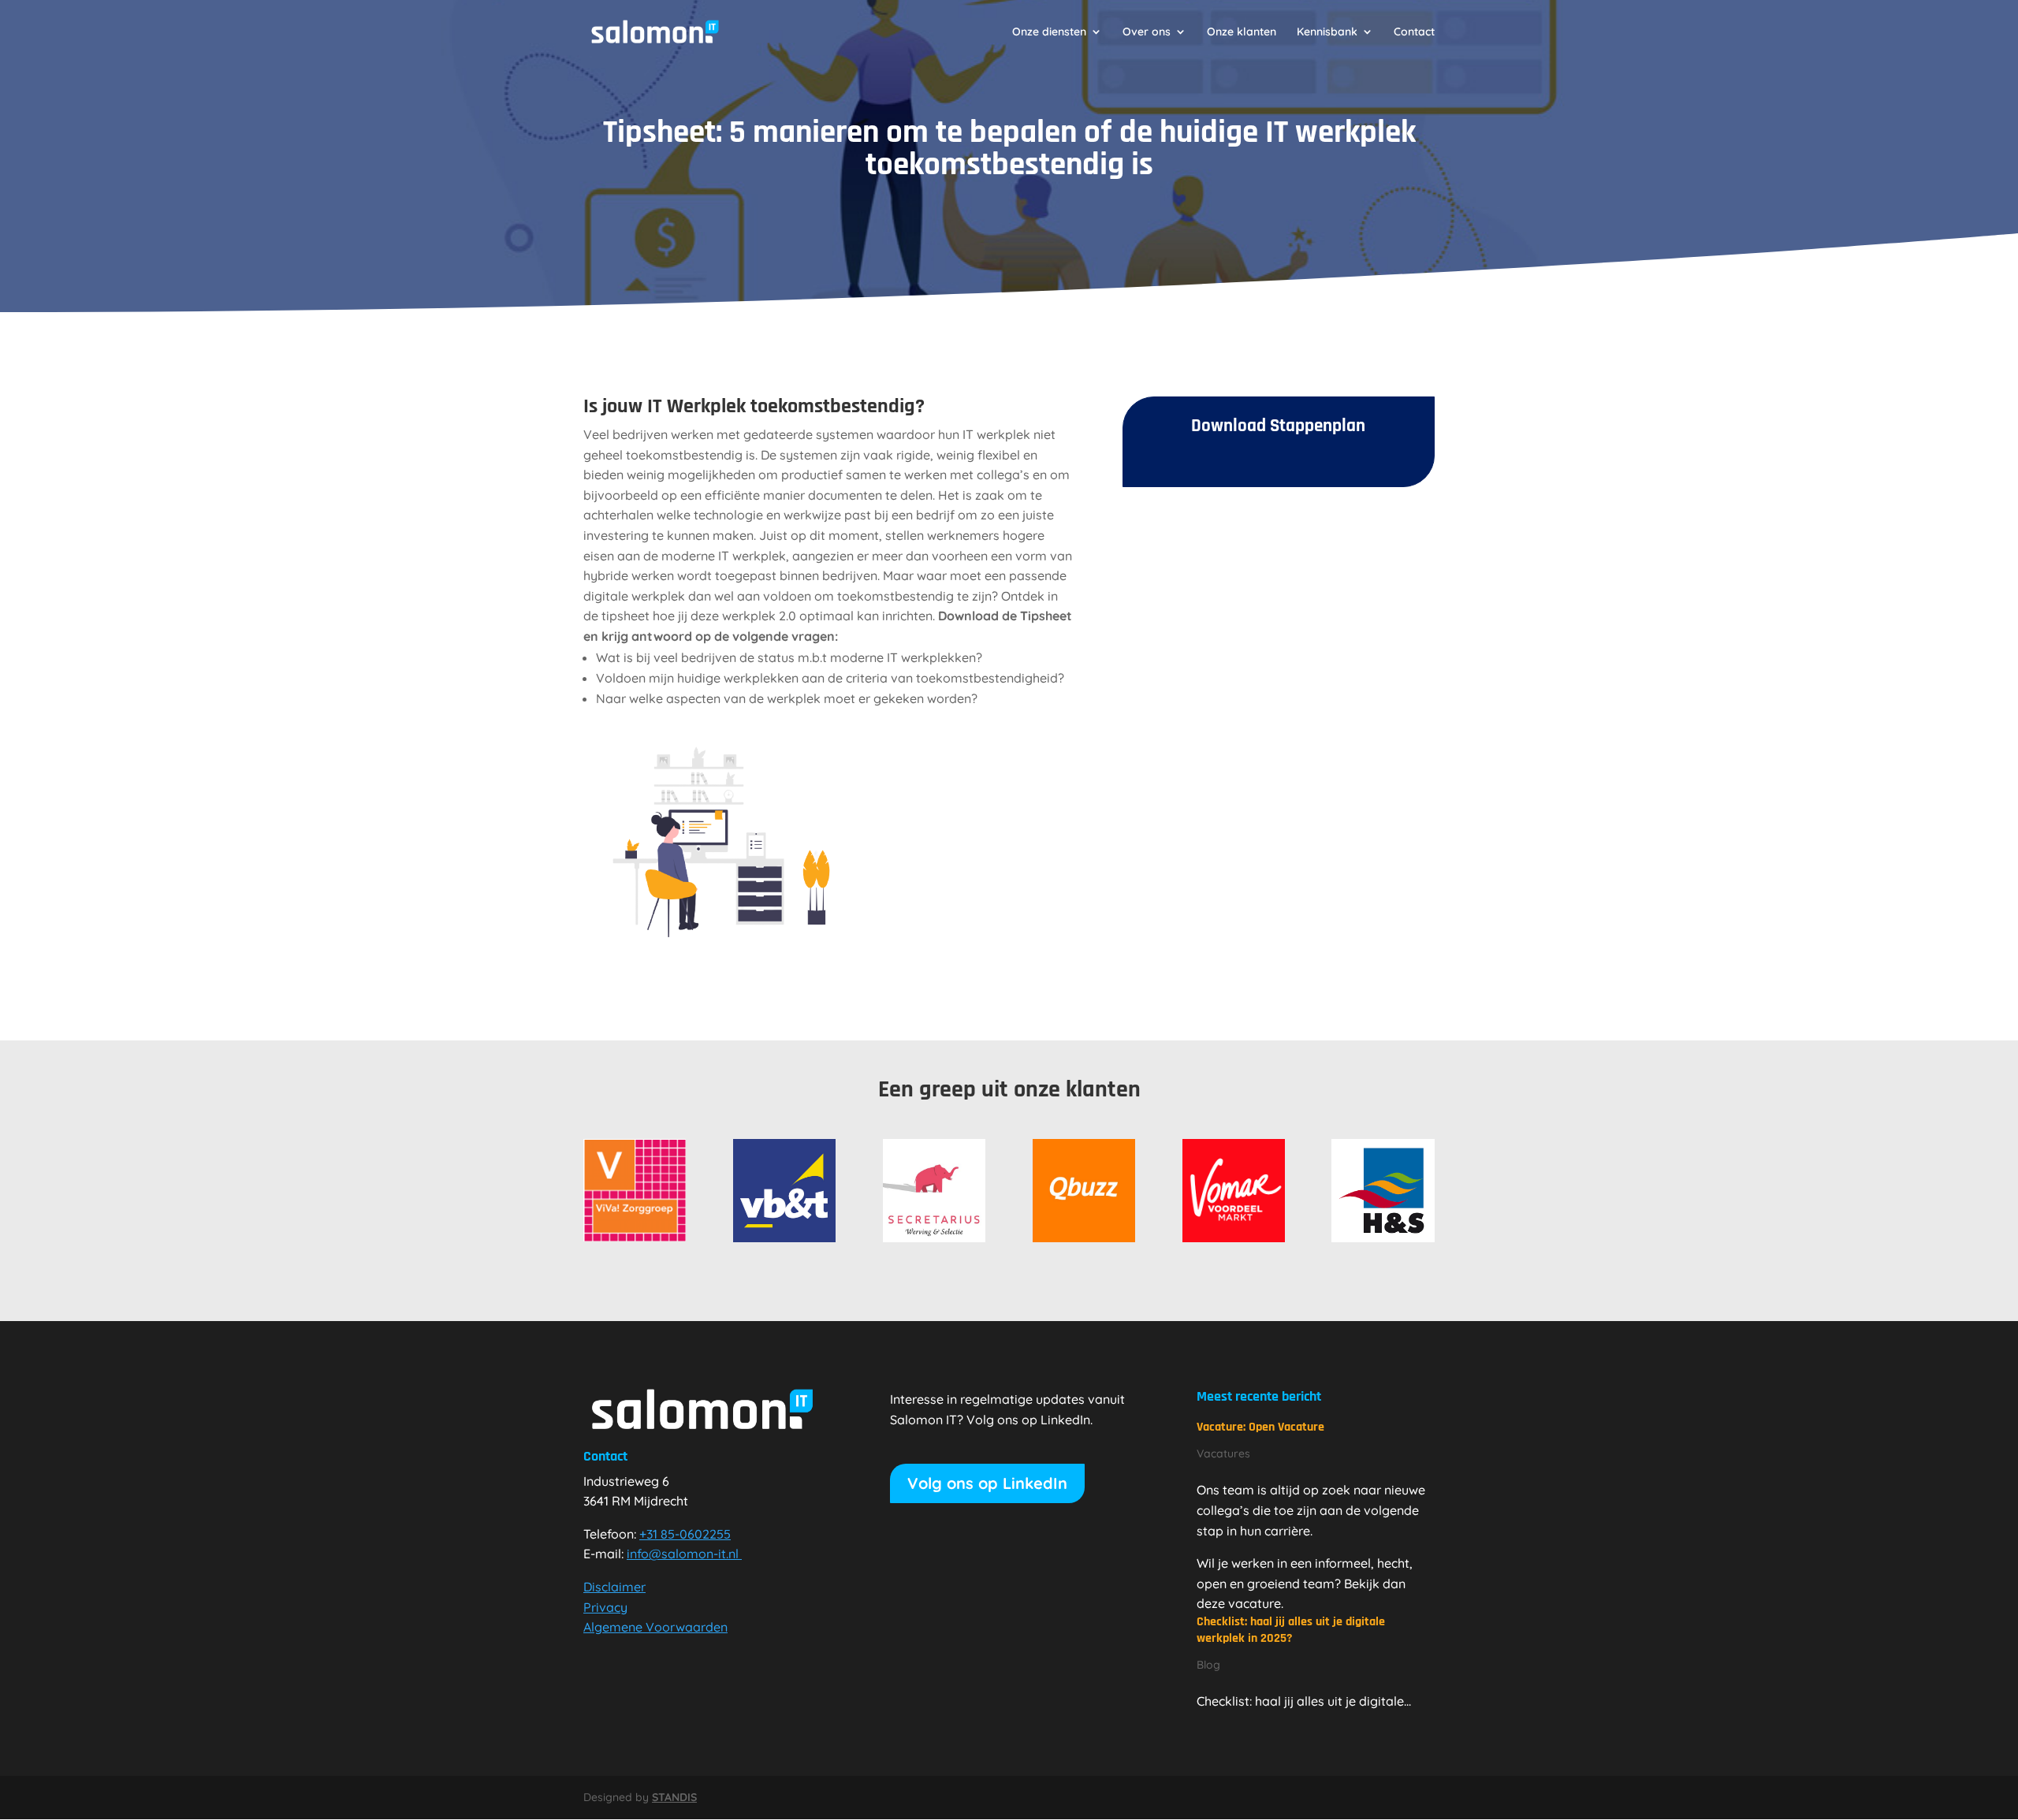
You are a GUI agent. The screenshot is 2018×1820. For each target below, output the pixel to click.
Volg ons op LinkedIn (987, 1483)
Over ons (1147, 32)
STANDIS (674, 1797)
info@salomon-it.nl (683, 1554)
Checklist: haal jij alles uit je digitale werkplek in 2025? (1291, 1630)
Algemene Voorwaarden (655, 1627)
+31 (685, 1534)
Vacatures (1223, 1453)
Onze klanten (1242, 32)
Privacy (605, 1607)
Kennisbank (1327, 32)
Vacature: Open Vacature (1260, 1427)
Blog (1208, 1665)
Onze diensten (1049, 32)
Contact (1414, 32)
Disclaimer (614, 1587)
